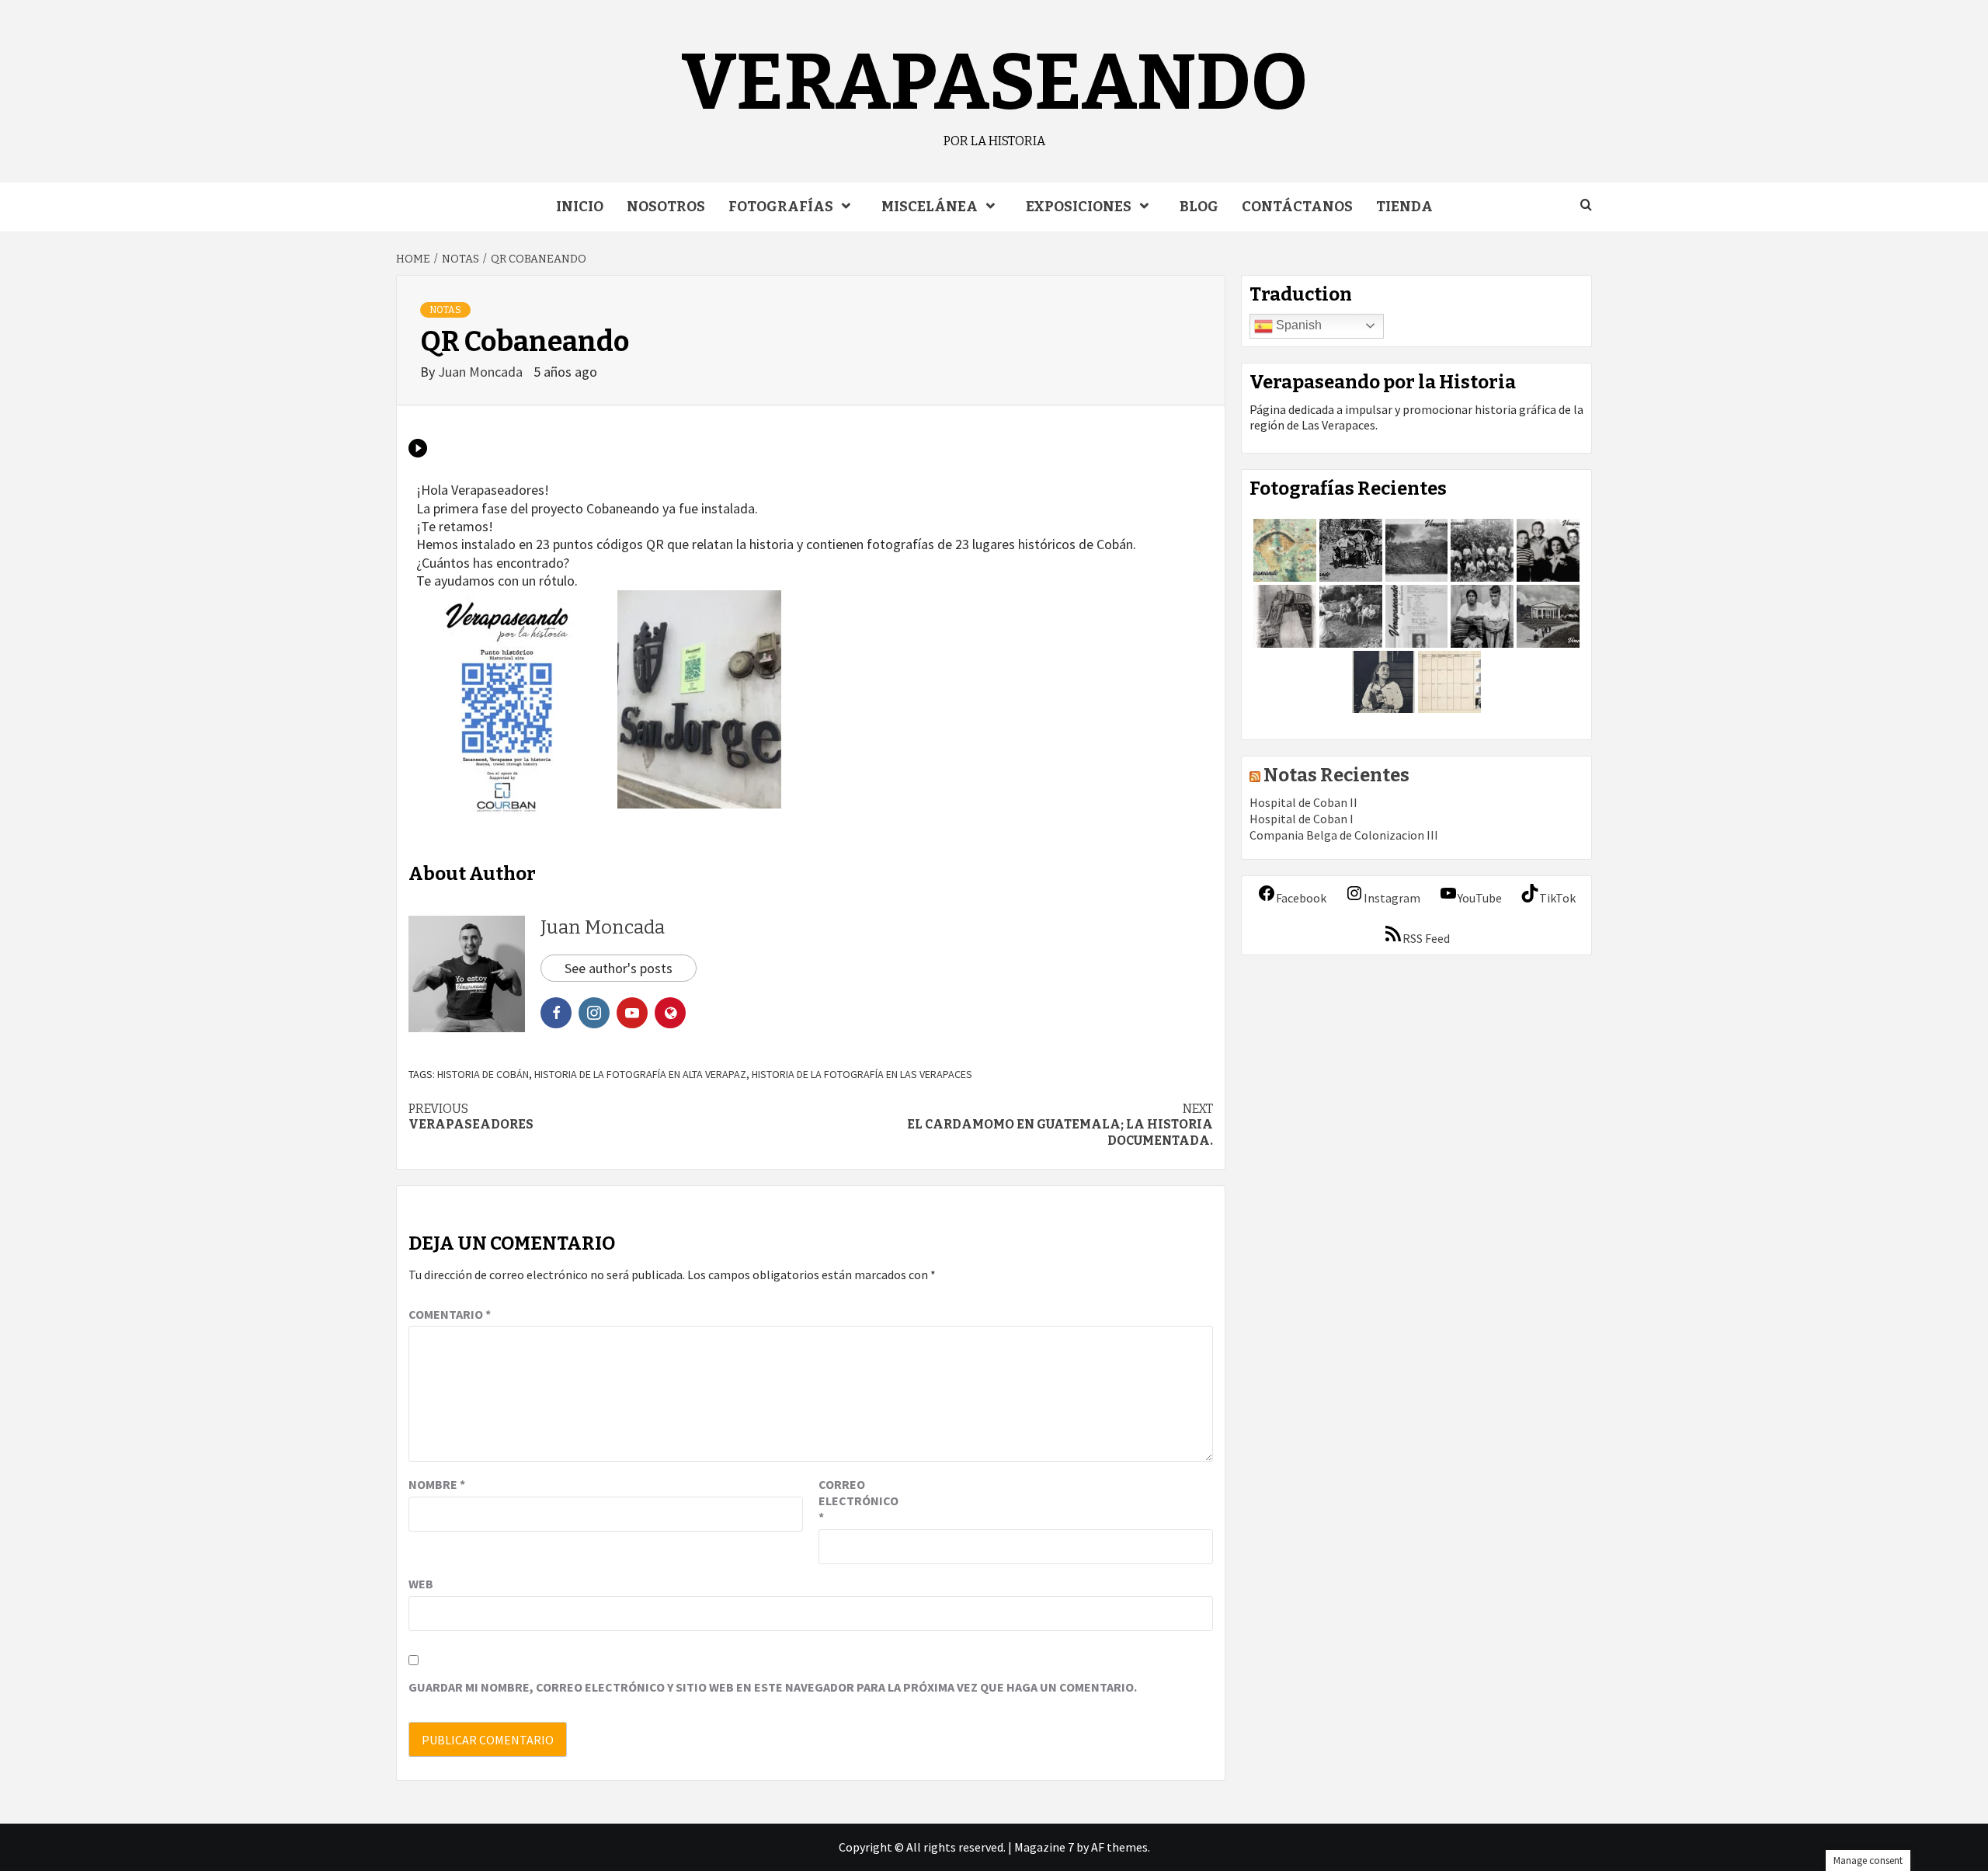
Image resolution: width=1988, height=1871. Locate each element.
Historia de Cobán (483, 1074)
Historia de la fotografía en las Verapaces (862, 1074)
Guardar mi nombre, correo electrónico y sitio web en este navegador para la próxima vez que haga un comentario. (773, 1687)
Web (421, 1584)
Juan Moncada (482, 372)
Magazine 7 (1044, 1847)
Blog (1199, 207)
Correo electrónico (857, 1501)
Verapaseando (994, 83)
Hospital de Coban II (1303, 802)
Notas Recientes (1336, 775)
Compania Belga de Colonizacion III (1344, 835)
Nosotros (666, 207)
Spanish (1297, 325)
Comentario (450, 1314)
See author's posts (619, 968)
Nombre (437, 1484)
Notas (445, 310)
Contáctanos (1297, 207)
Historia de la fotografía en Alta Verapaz (640, 1074)
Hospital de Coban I (1302, 819)
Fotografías (781, 207)
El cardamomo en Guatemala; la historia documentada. (1060, 1125)
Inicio (580, 207)
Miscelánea (930, 207)
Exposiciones (1079, 207)
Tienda (1404, 207)
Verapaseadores (471, 1117)
